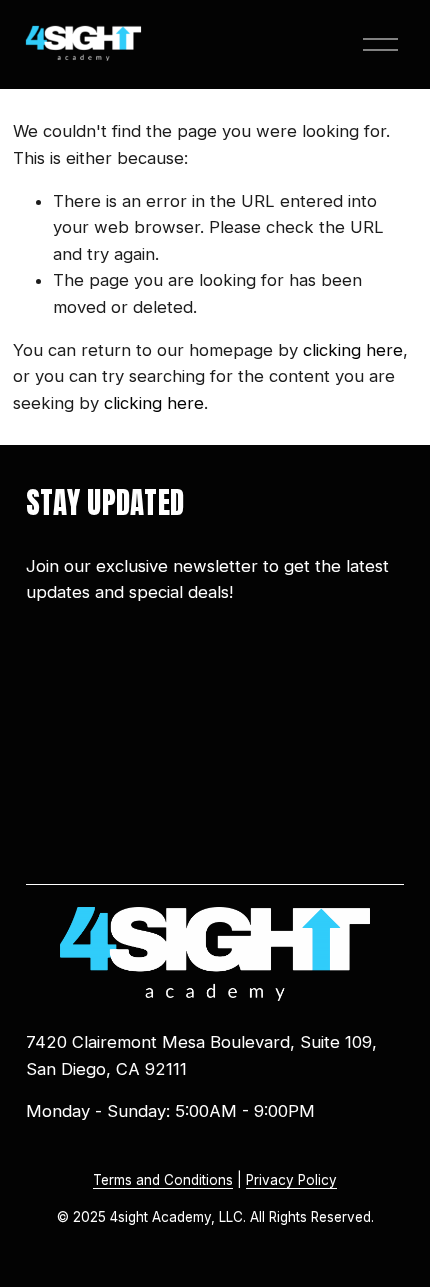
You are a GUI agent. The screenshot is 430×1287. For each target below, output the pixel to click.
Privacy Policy (291, 1180)
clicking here (353, 350)
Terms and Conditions (163, 1180)
